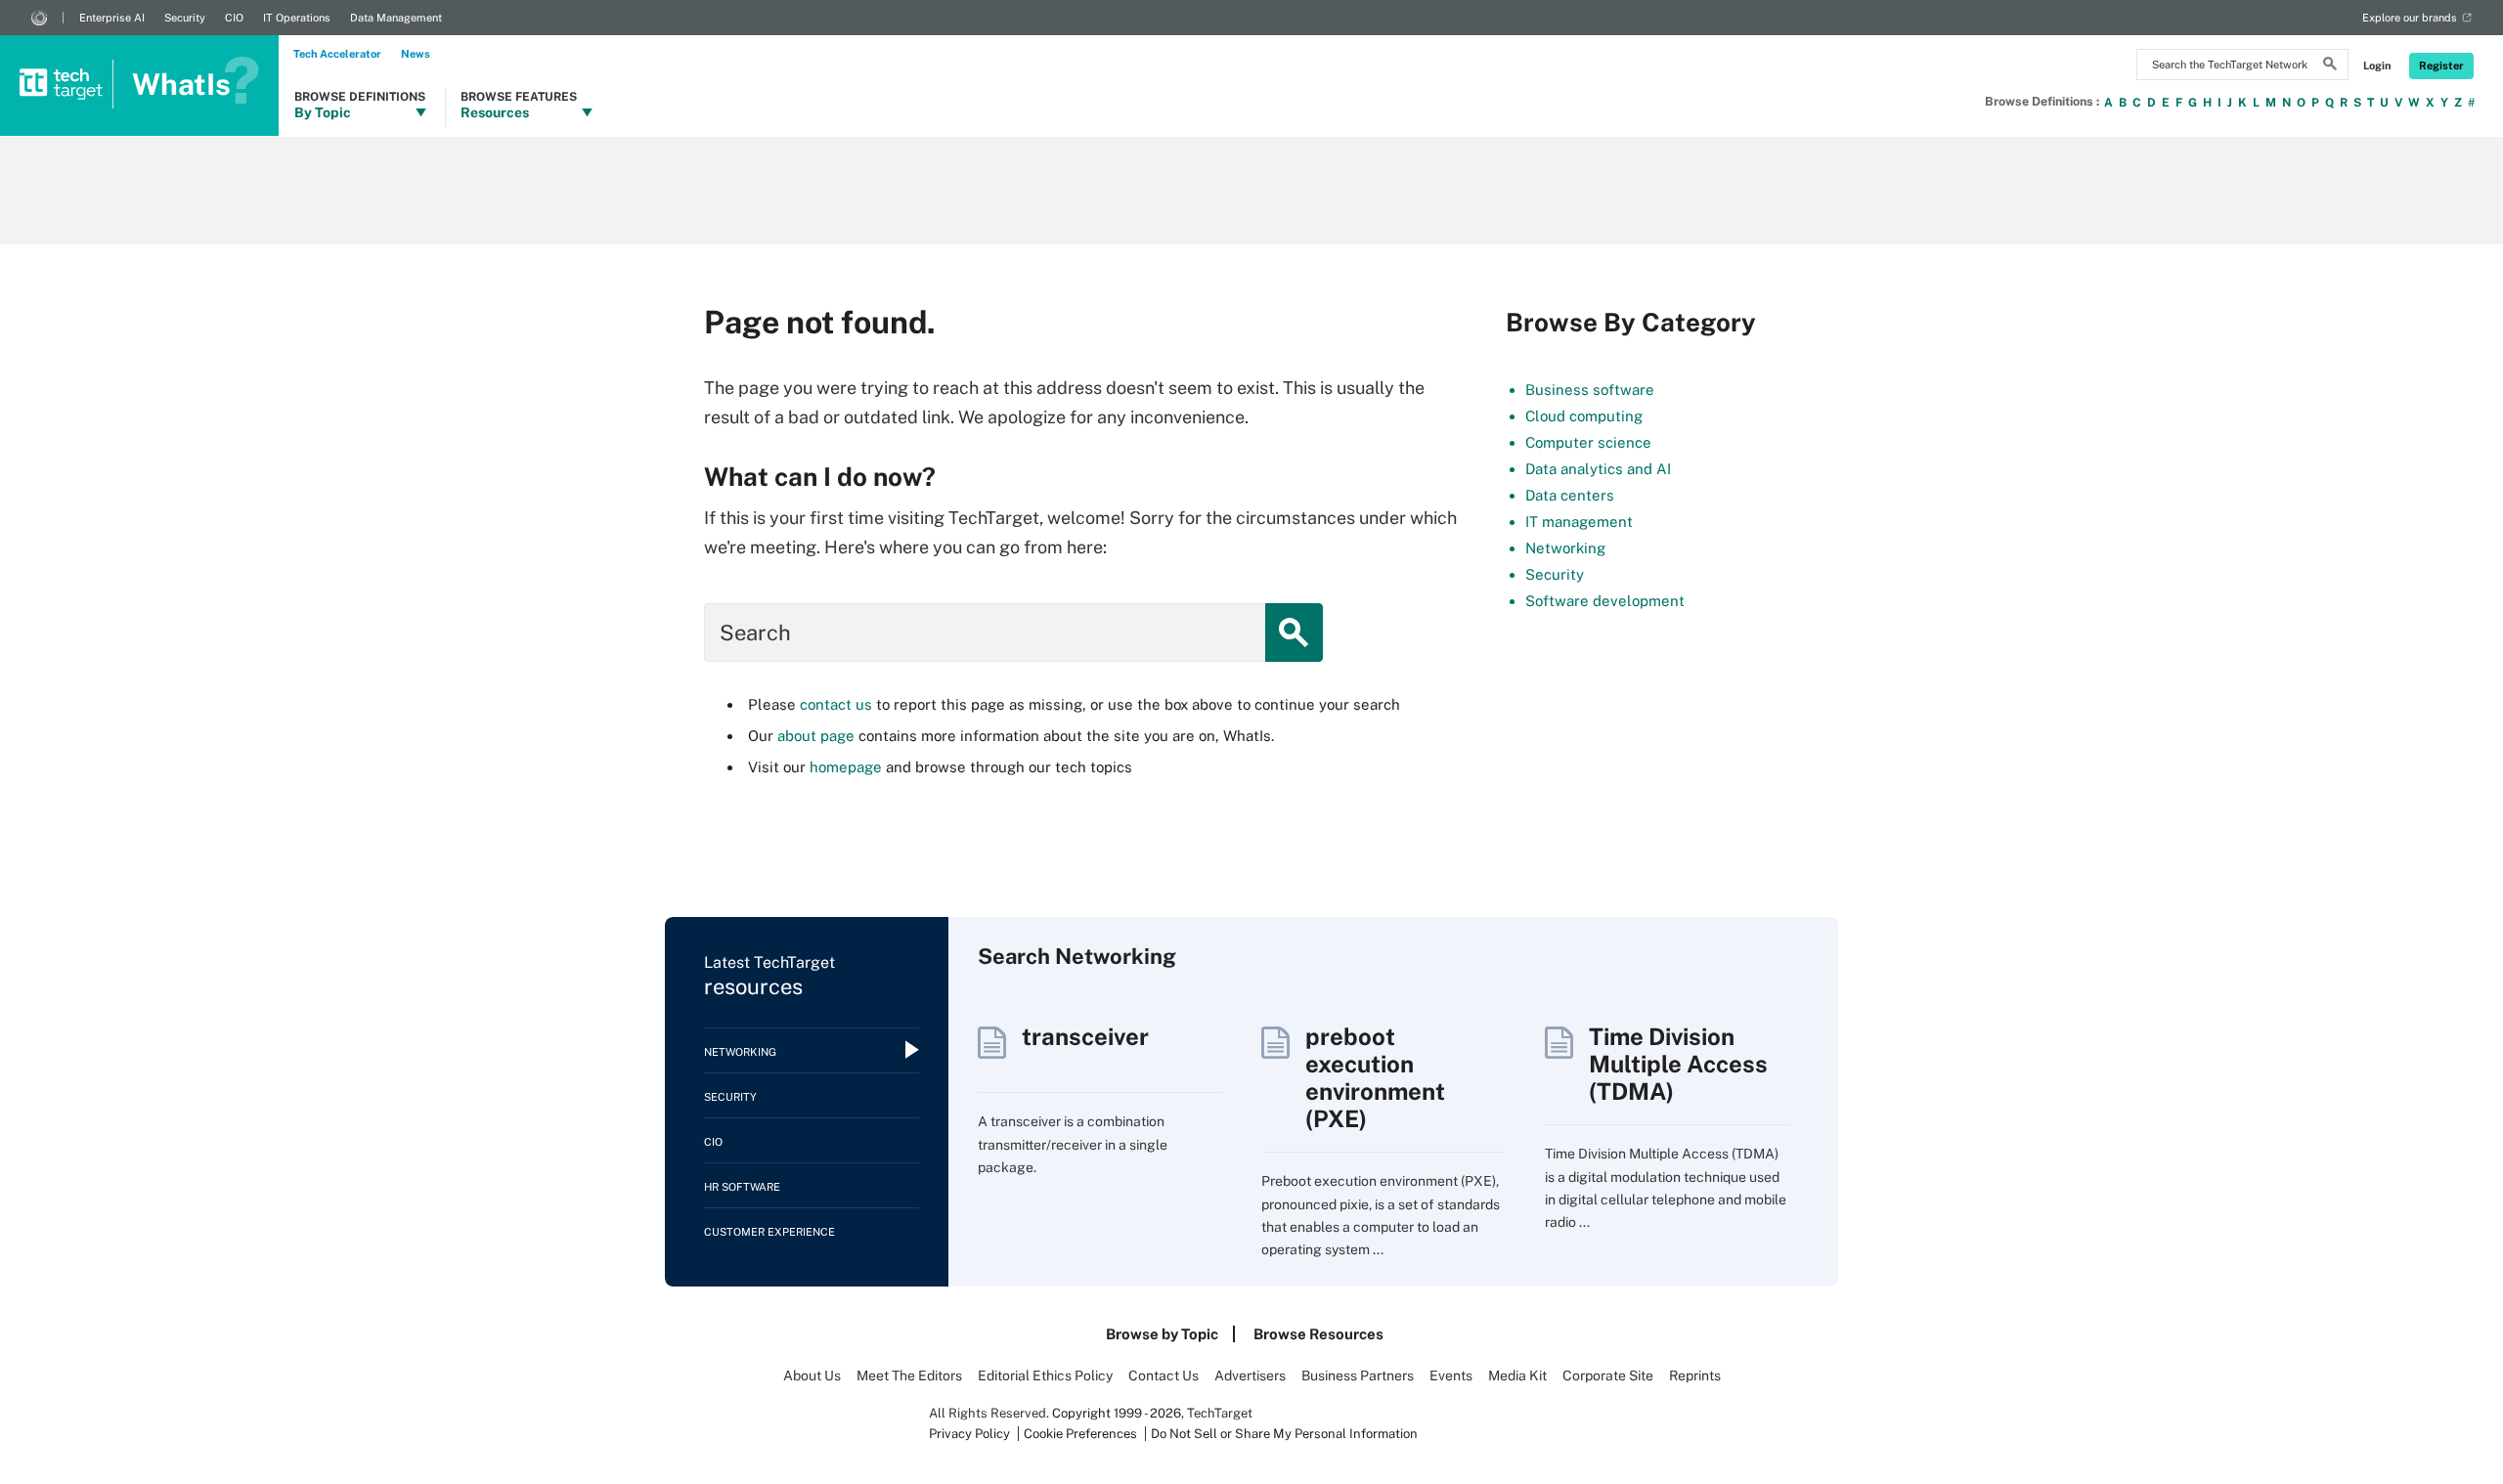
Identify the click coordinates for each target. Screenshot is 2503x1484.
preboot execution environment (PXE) (1375, 1077)
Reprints (1695, 1375)
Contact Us (1164, 1375)
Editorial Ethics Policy (1045, 1375)
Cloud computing (1584, 416)
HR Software (742, 1187)
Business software (1590, 390)
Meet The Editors (909, 1375)
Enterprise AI (112, 18)
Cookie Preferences (1082, 1434)
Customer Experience (769, 1232)
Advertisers (1250, 1375)
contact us (836, 704)
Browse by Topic (1162, 1334)
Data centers (1570, 495)
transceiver (1085, 1036)
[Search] (2330, 66)
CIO (234, 18)
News (416, 54)
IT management (1579, 522)
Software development (1605, 601)
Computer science (1588, 442)
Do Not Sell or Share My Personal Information (1284, 1434)
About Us (812, 1375)
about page (816, 736)
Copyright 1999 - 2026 (1117, 1413)
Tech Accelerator (337, 54)
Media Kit (1517, 1375)
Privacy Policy (969, 1434)
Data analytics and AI (1598, 469)
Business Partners (1358, 1375)
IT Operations (297, 18)
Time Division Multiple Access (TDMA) (1678, 1064)
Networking (1565, 548)
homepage (846, 767)
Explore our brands (2410, 18)
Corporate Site (1608, 1375)
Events (1451, 1375)
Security (185, 18)
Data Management (396, 18)
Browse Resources (1318, 1334)
